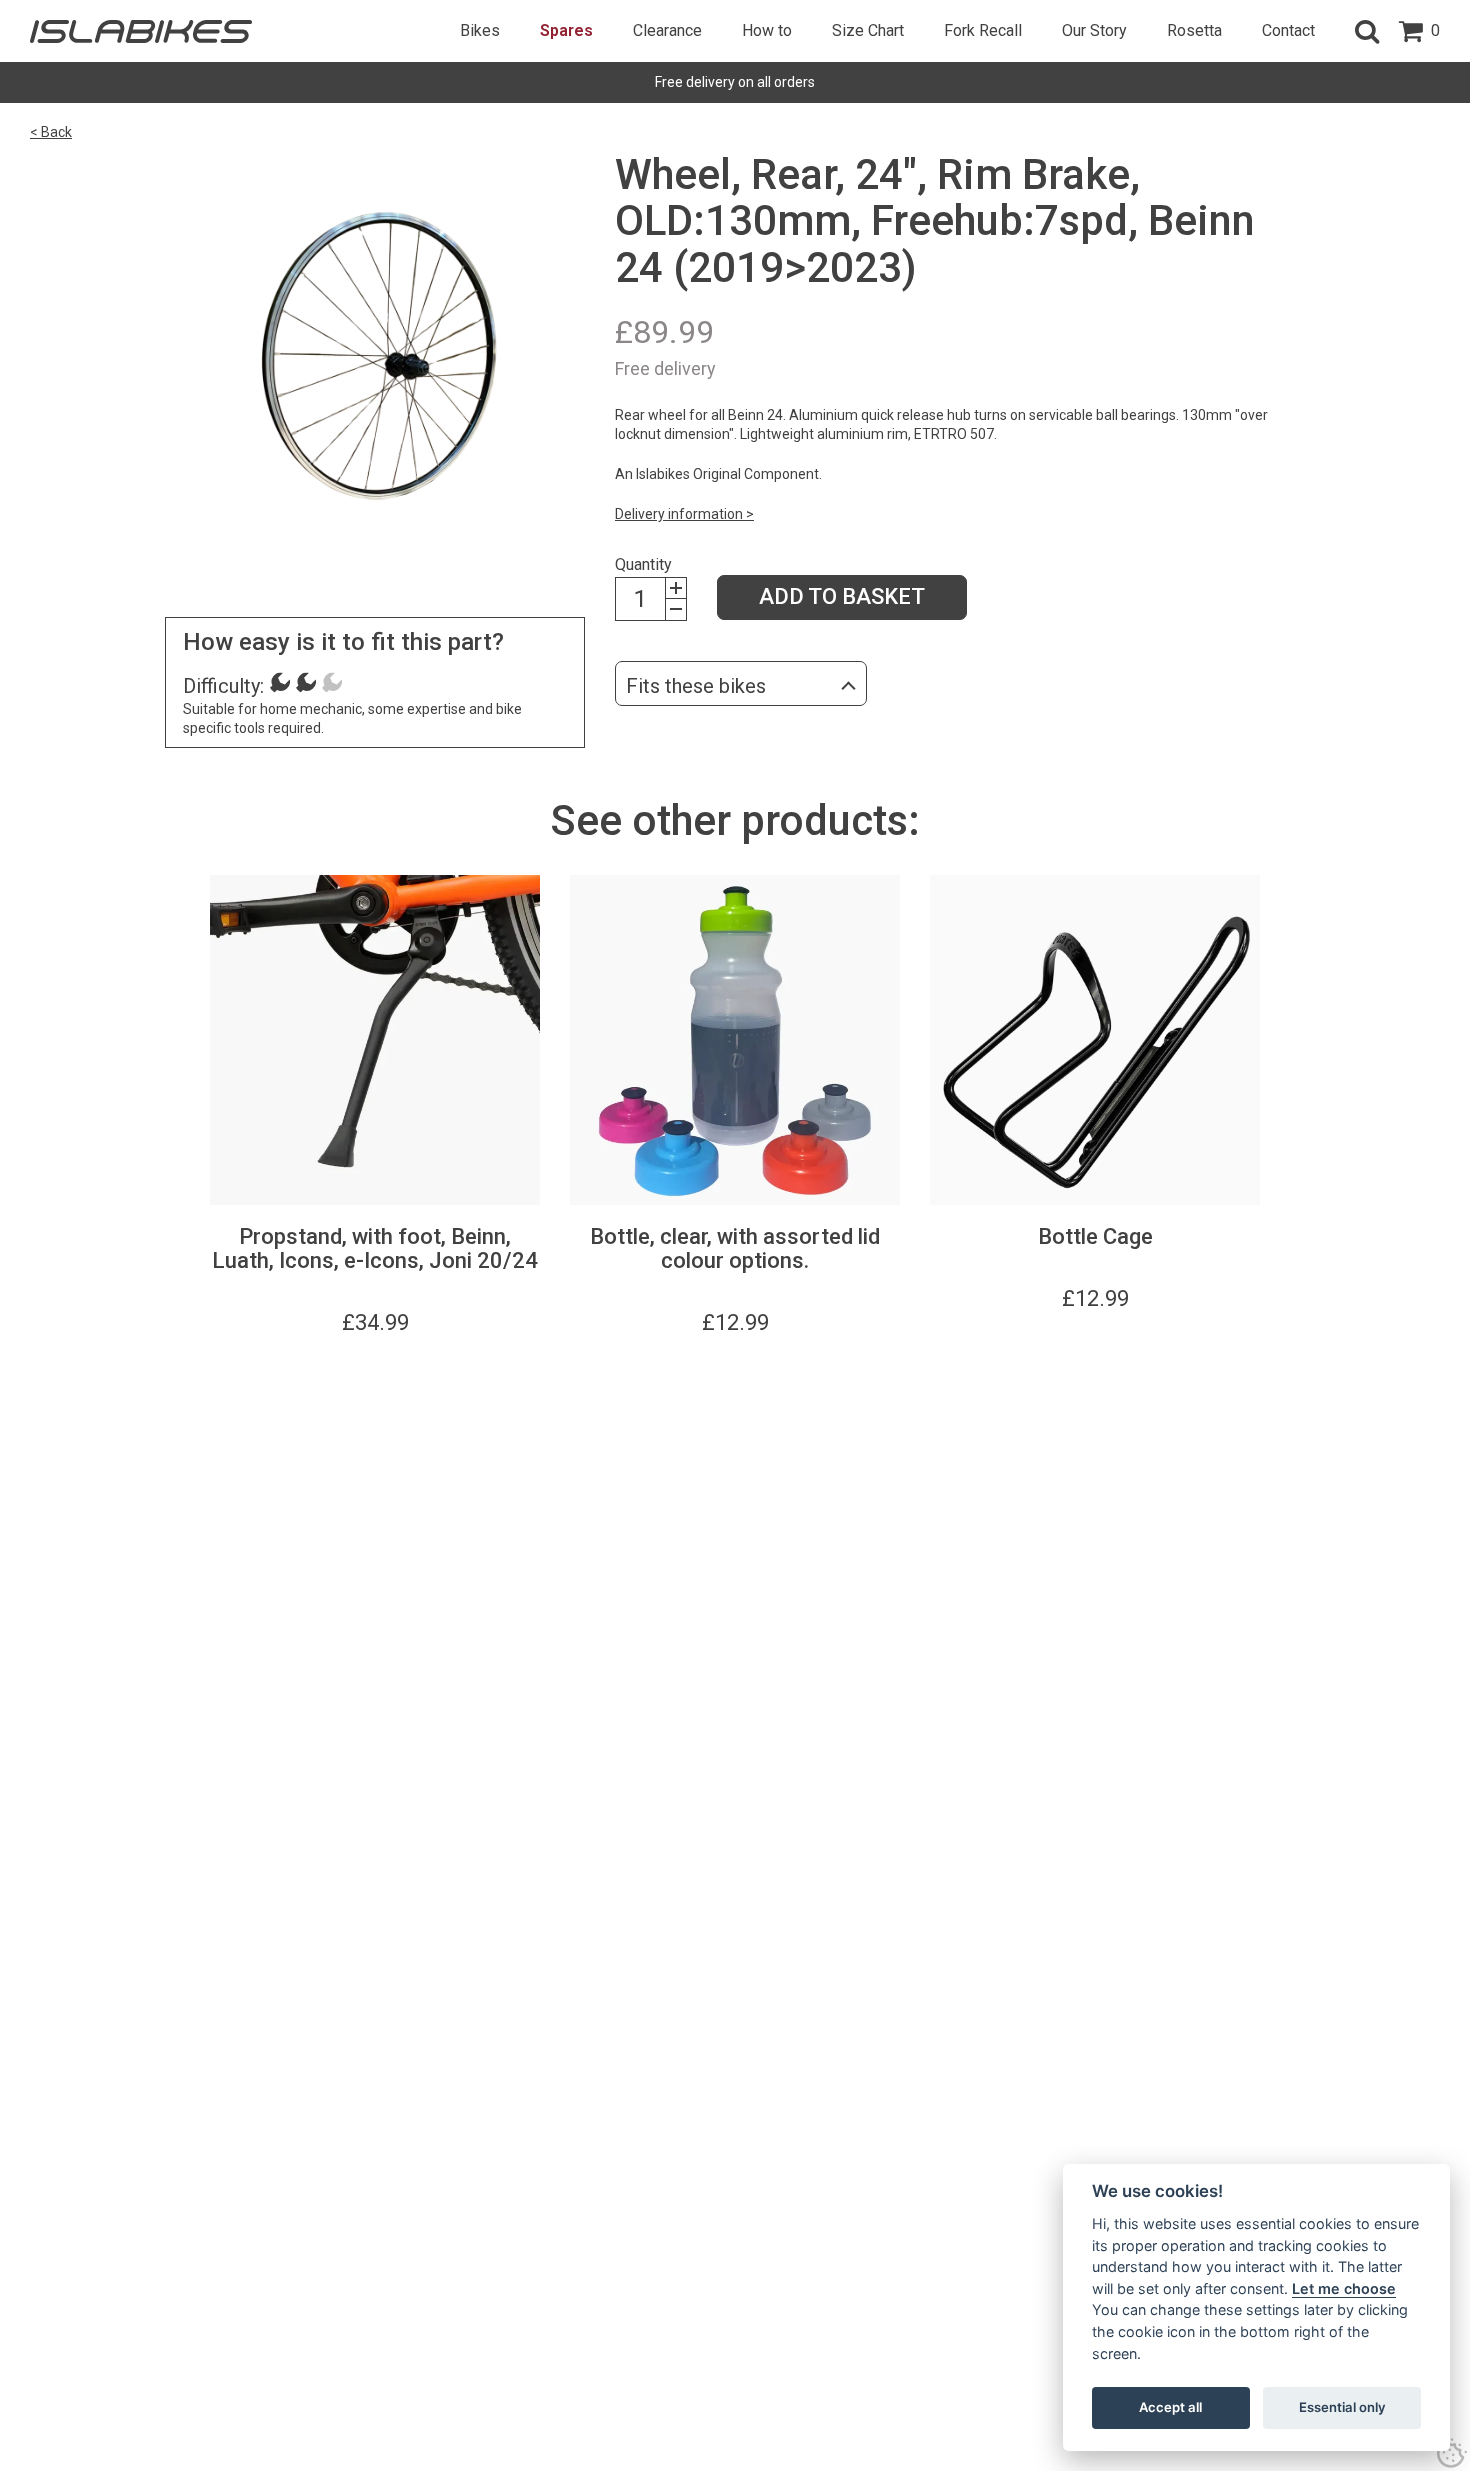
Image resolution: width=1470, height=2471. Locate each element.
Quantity (643, 564)
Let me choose (1344, 2288)
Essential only (1342, 2407)
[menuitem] (480, 31)
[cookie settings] (1452, 2453)
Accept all (1170, 2407)
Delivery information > (684, 514)
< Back (51, 132)
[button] (1367, 31)
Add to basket (842, 596)
